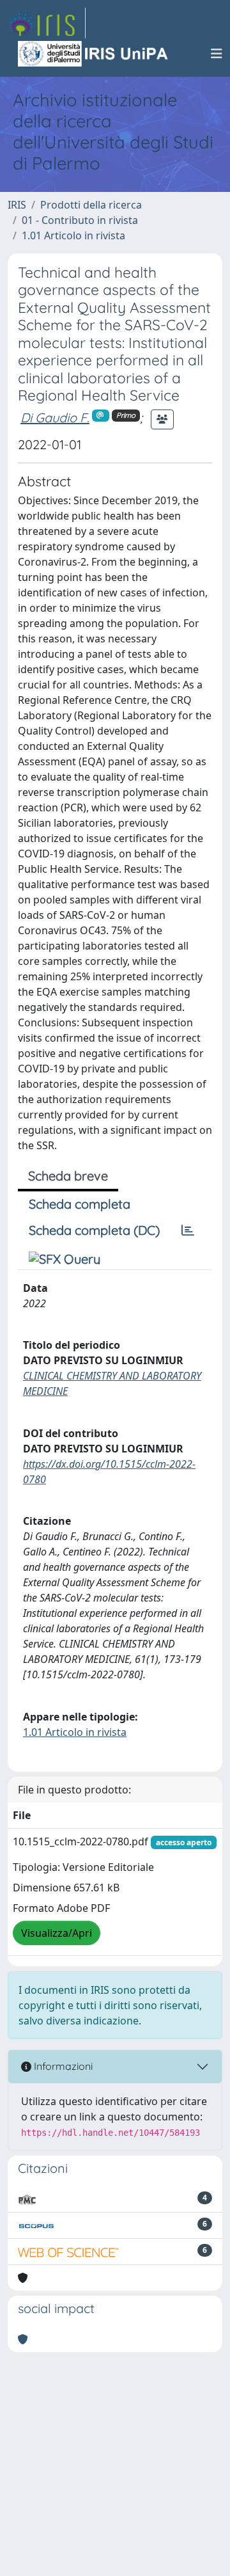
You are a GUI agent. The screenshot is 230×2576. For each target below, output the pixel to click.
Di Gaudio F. (55, 417)
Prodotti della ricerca (91, 205)
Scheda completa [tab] (80, 1204)
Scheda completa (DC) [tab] (94, 1230)
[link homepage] (47, 23)
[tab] (188, 1230)
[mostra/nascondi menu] (217, 54)
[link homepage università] (94, 54)
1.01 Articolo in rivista (73, 235)
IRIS (17, 205)
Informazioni (62, 2066)
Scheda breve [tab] (68, 1176)
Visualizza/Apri (57, 1933)
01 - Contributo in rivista (80, 220)
